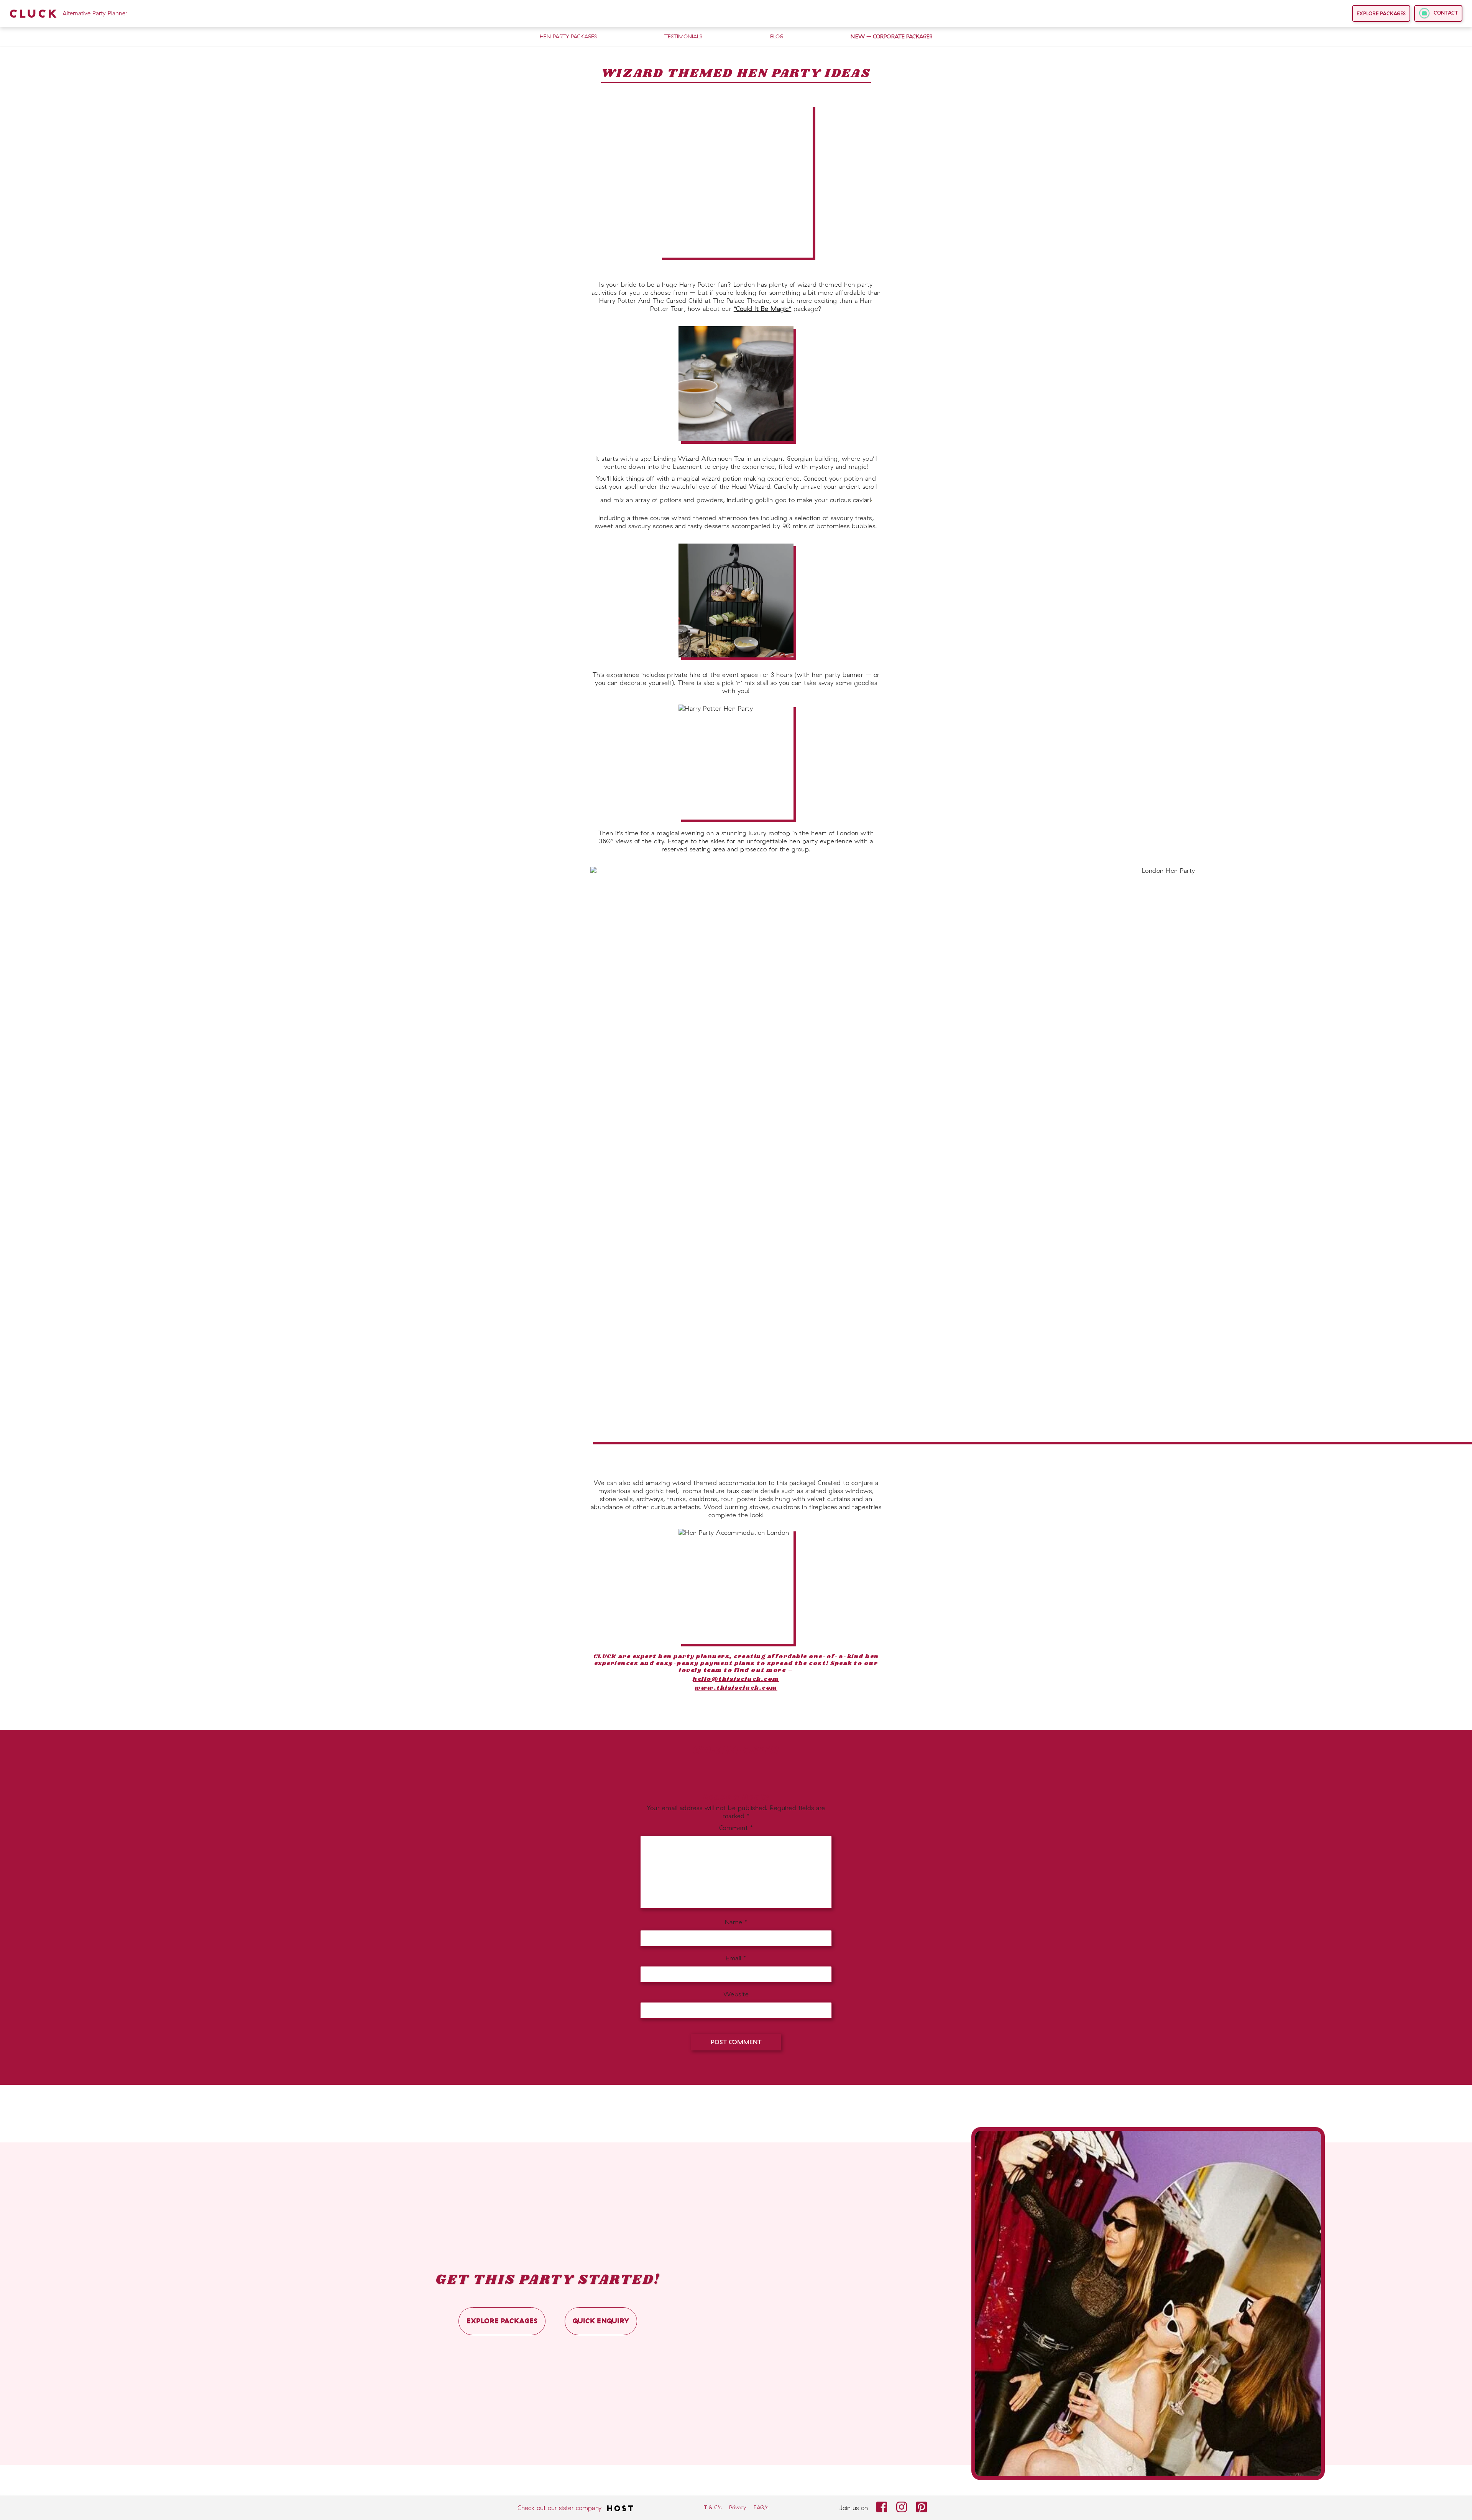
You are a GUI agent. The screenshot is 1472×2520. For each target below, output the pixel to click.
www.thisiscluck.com (736, 1688)
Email (736, 1958)
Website (736, 1994)
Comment (736, 1828)
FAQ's (761, 2507)
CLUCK (68, 13)
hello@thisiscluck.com (736, 1679)
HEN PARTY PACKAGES (568, 36)
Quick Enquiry (601, 2321)
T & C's (713, 2507)
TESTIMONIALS (683, 36)
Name (736, 1922)
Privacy (738, 2507)
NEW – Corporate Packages (891, 36)
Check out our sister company (560, 2508)
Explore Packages (1381, 13)
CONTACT (1445, 13)
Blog (777, 36)
